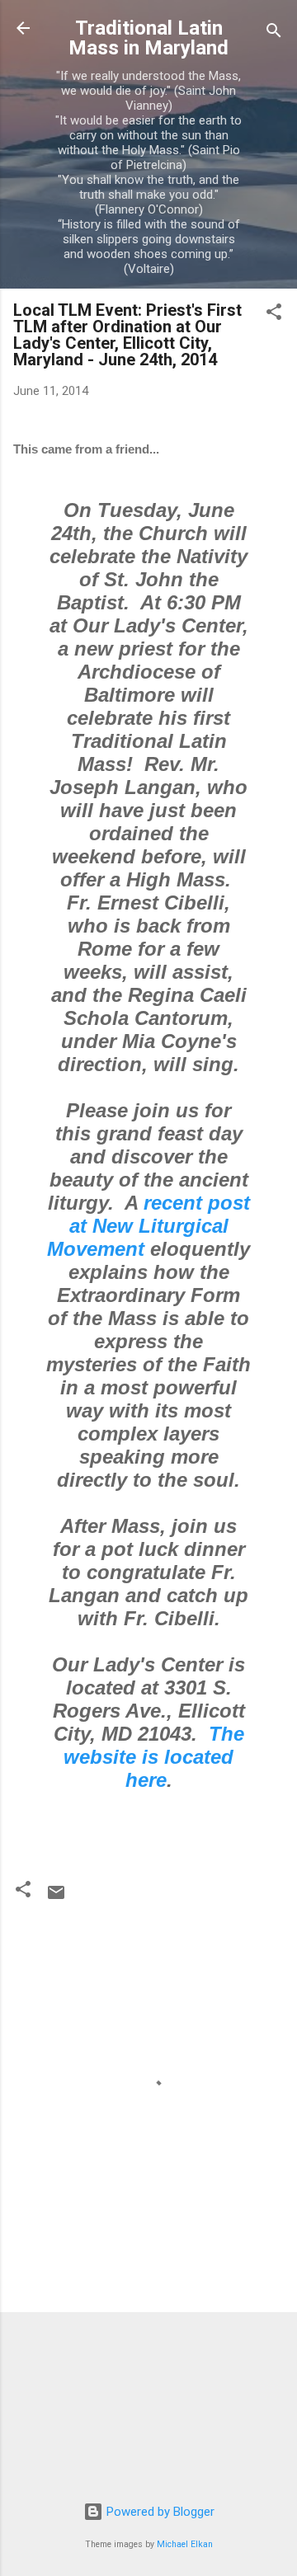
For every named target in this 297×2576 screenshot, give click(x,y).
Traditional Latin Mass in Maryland (148, 38)
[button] (274, 315)
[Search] (274, 33)
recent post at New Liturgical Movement (148, 1226)
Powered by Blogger (159, 2512)
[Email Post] (56, 1898)
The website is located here (154, 1757)
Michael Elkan (185, 2544)
